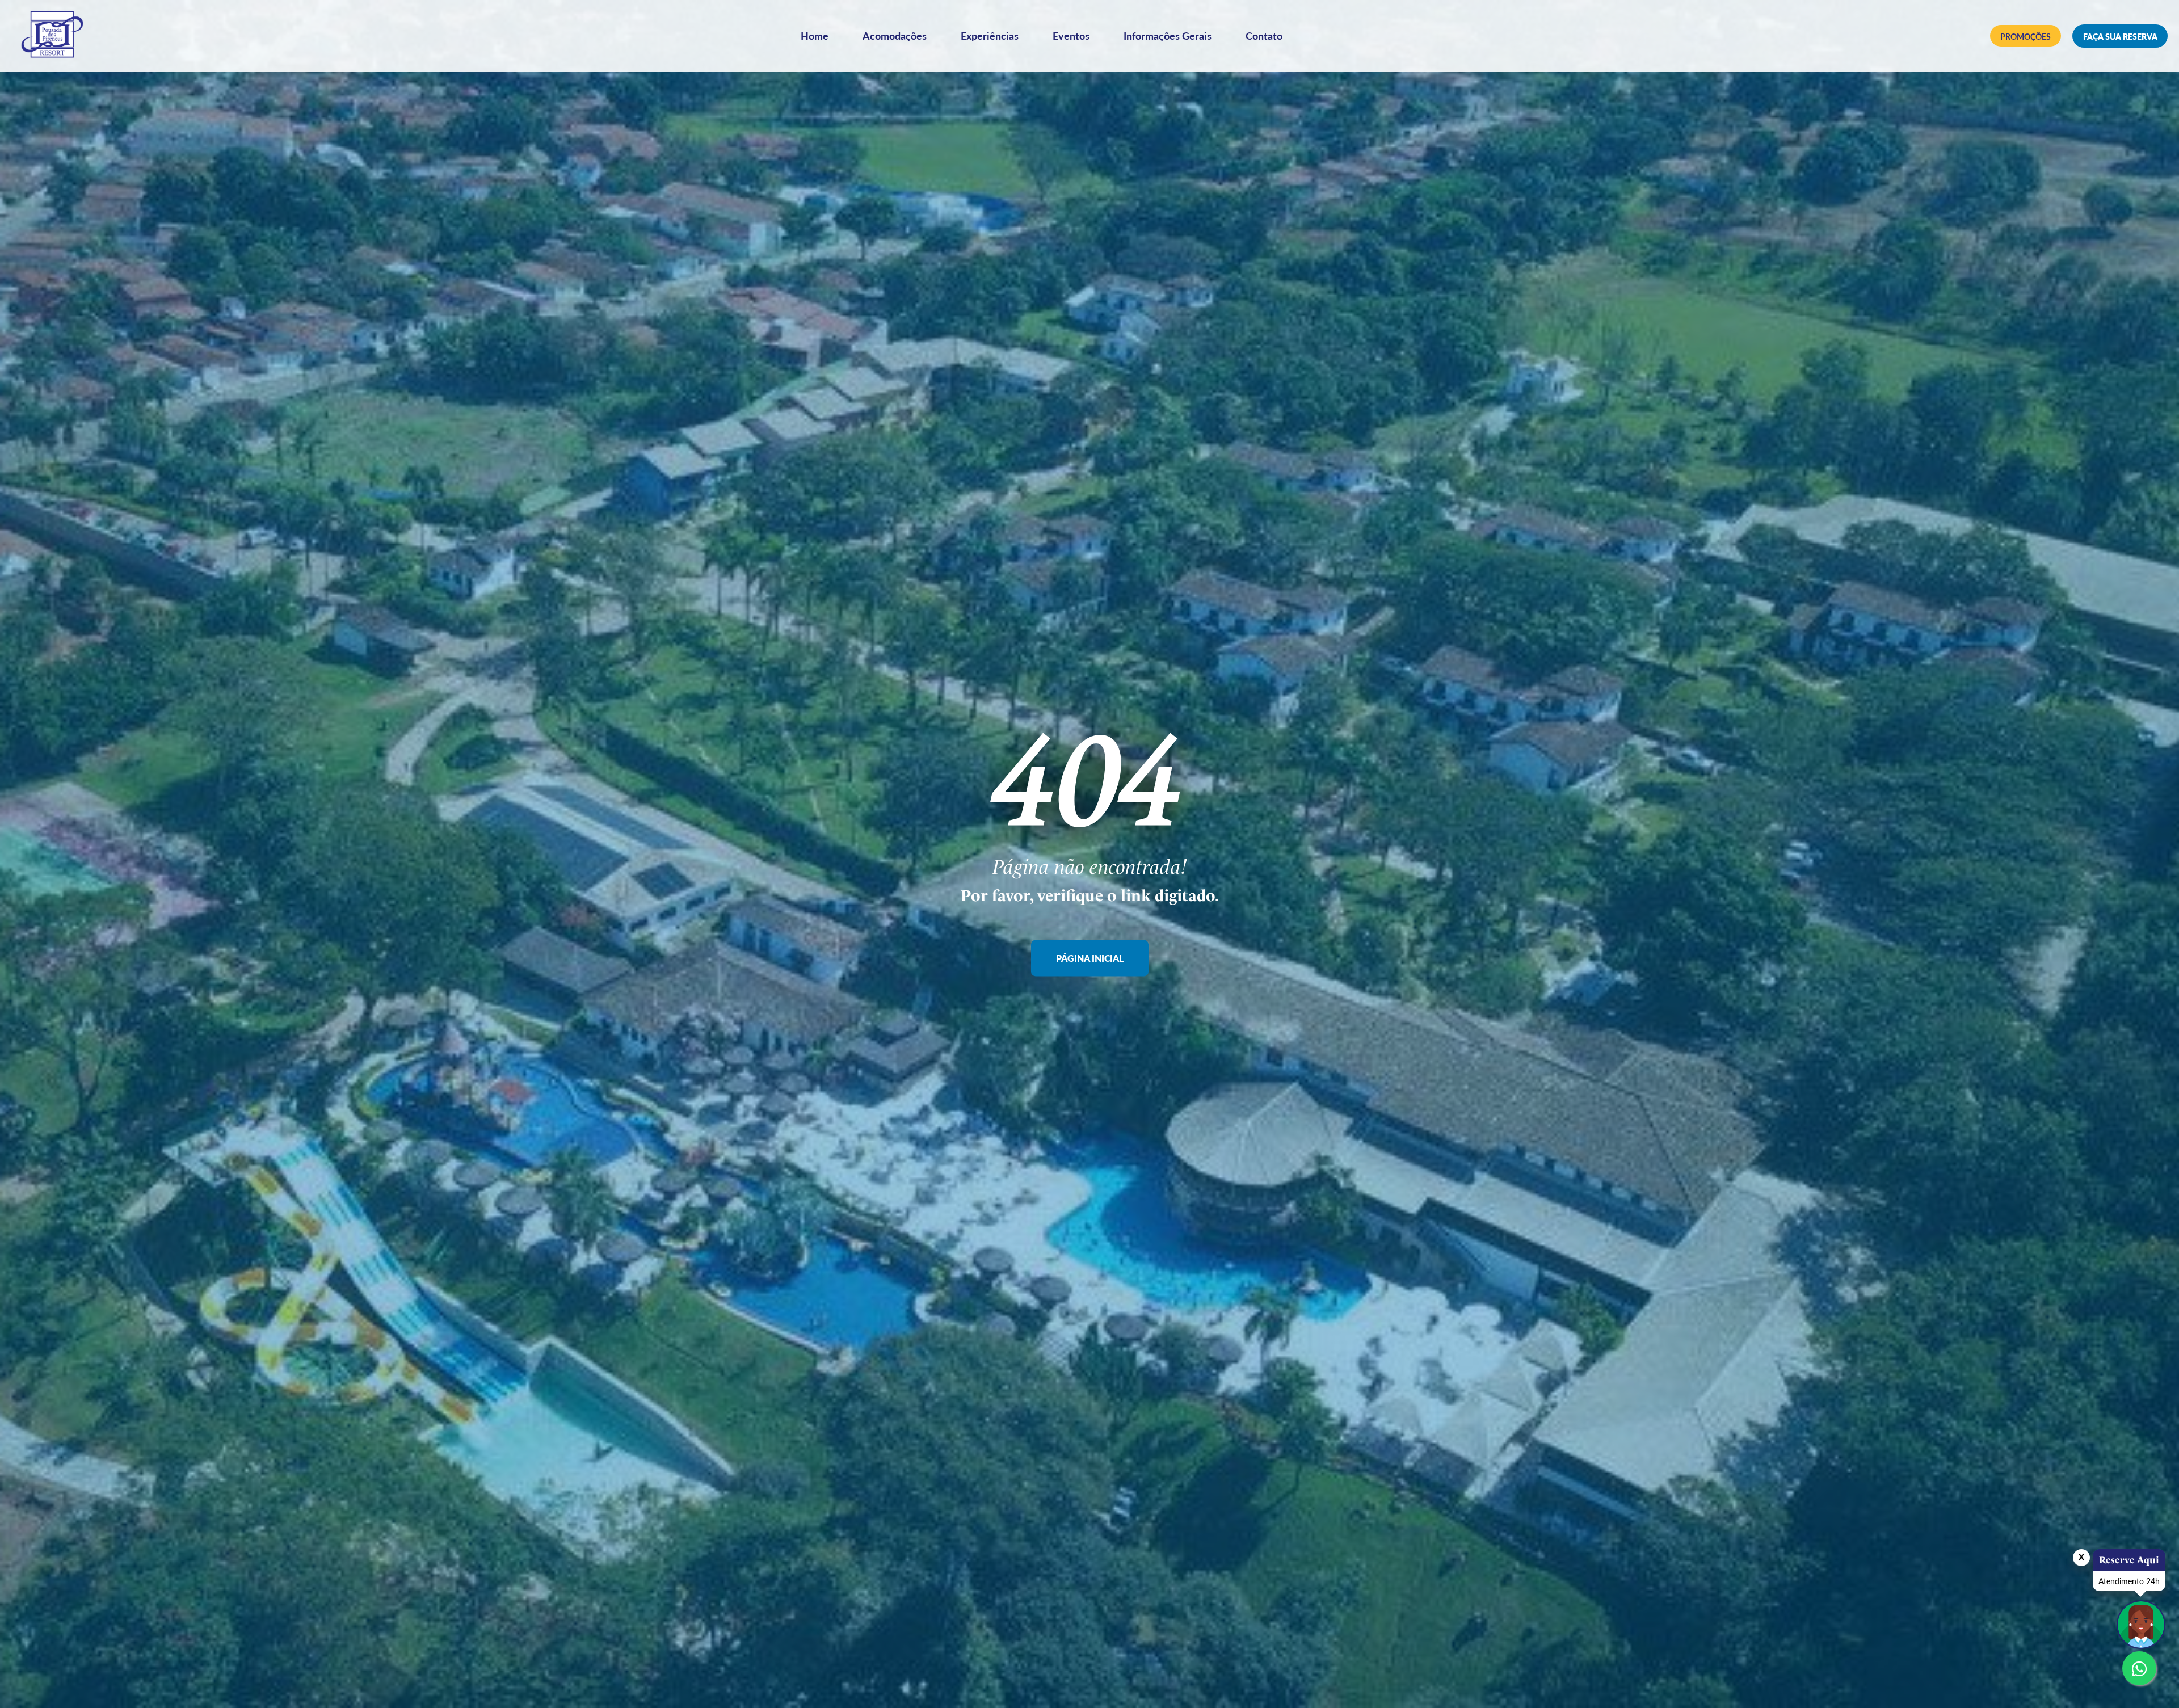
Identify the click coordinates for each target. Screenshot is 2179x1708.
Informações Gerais (1168, 35)
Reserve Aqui (2129, 1560)
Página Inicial (1090, 959)
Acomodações (895, 35)
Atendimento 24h (2129, 1581)
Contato (1264, 35)
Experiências (990, 35)
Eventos (1071, 35)
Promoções (2026, 36)
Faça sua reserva (2120, 36)
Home (815, 35)
